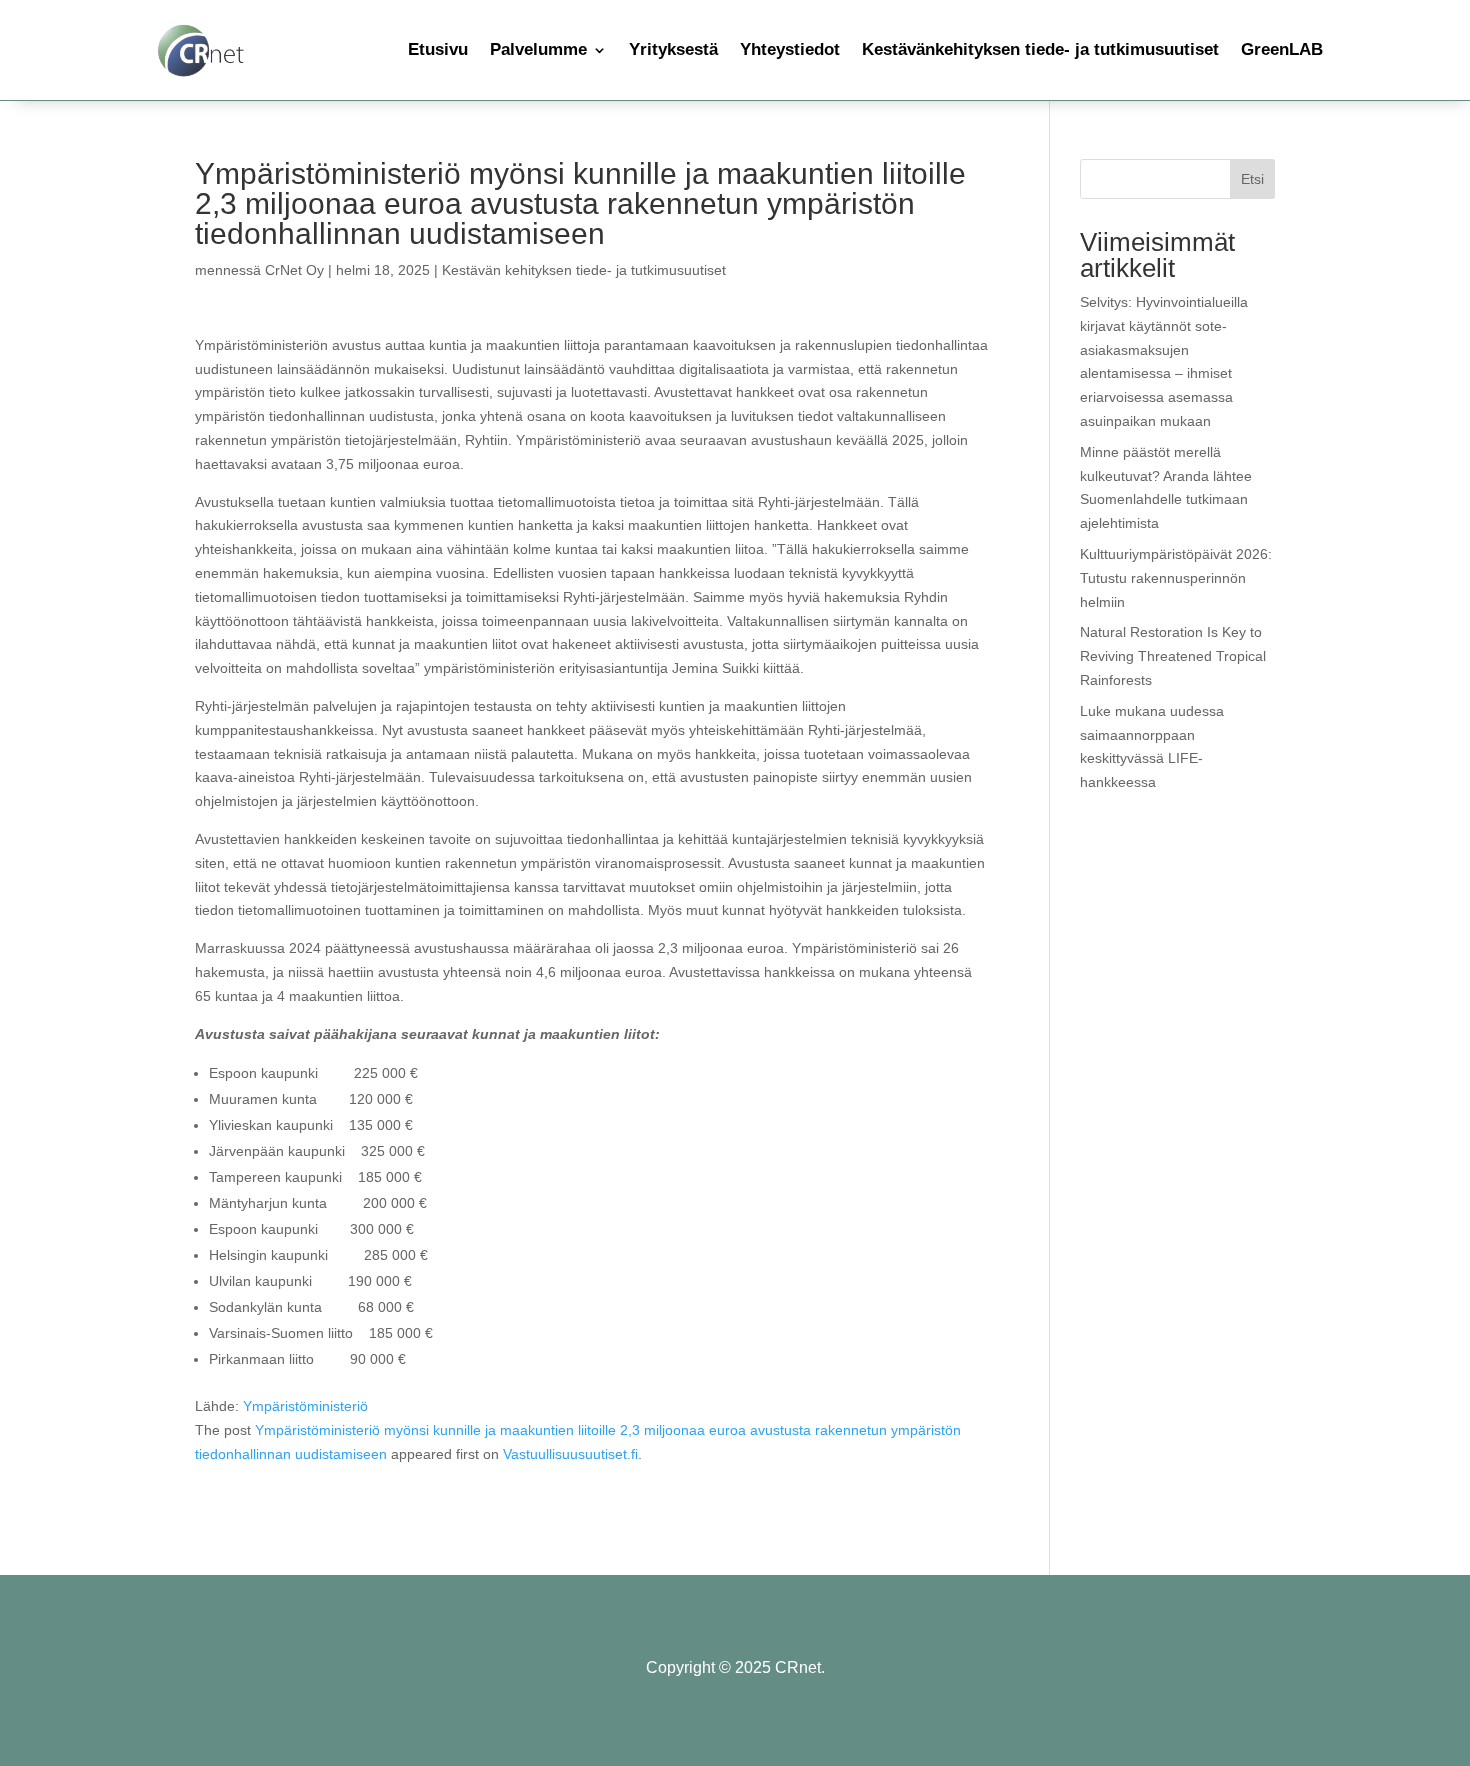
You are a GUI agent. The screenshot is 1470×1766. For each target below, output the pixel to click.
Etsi (1252, 179)
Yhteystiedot (790, 49)
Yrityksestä (673, 49)
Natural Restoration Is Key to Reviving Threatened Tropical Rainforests (1173, 656)
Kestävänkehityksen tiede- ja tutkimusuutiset (1040, 49)
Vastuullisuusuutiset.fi (570, 1454)
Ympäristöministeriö (303, 1406)
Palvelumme (538, 49)
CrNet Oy (294, 270)
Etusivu (438, 49)
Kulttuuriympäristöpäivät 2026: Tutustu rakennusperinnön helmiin (1176, 578)
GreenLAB (1282, 49)
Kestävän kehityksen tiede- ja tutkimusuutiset (584, 270)
